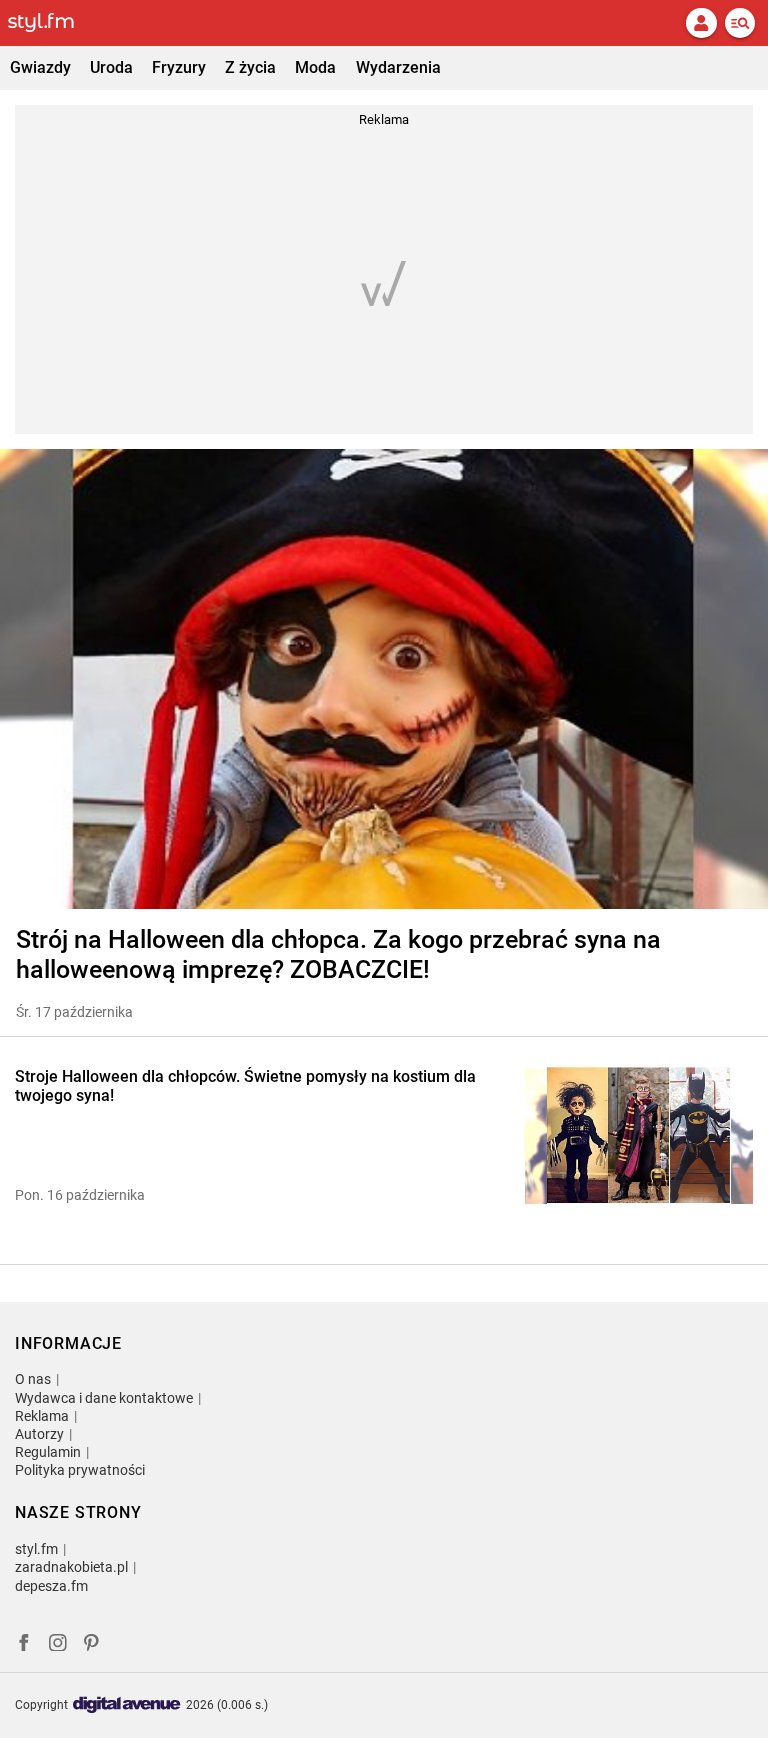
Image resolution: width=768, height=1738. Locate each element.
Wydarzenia (398, 67)
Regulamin (48, 1452)
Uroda (111, 67)
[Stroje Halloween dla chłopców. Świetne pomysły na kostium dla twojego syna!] (639, 1135)
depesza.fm (51, 1586)
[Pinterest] (93, 1645)
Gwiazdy (40, 67)
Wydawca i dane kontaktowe (104, 1398)
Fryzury (179, 67)
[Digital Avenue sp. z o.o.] (127, 1705)
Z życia (250, 67)
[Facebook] (24, 1645)
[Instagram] (58, 1645)
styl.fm (36, 1549)
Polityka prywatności (80, 1470)
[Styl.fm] (53, 23)
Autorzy (39, 1434)
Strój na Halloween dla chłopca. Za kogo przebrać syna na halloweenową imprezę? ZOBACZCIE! (338, 954)
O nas (33, 1379)
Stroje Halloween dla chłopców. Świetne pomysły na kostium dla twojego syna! (245, 1086)
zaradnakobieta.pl (71, 1567)
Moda (315, 67)
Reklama (42, 1416)
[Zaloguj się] (701, 23)
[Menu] (740, 23)
